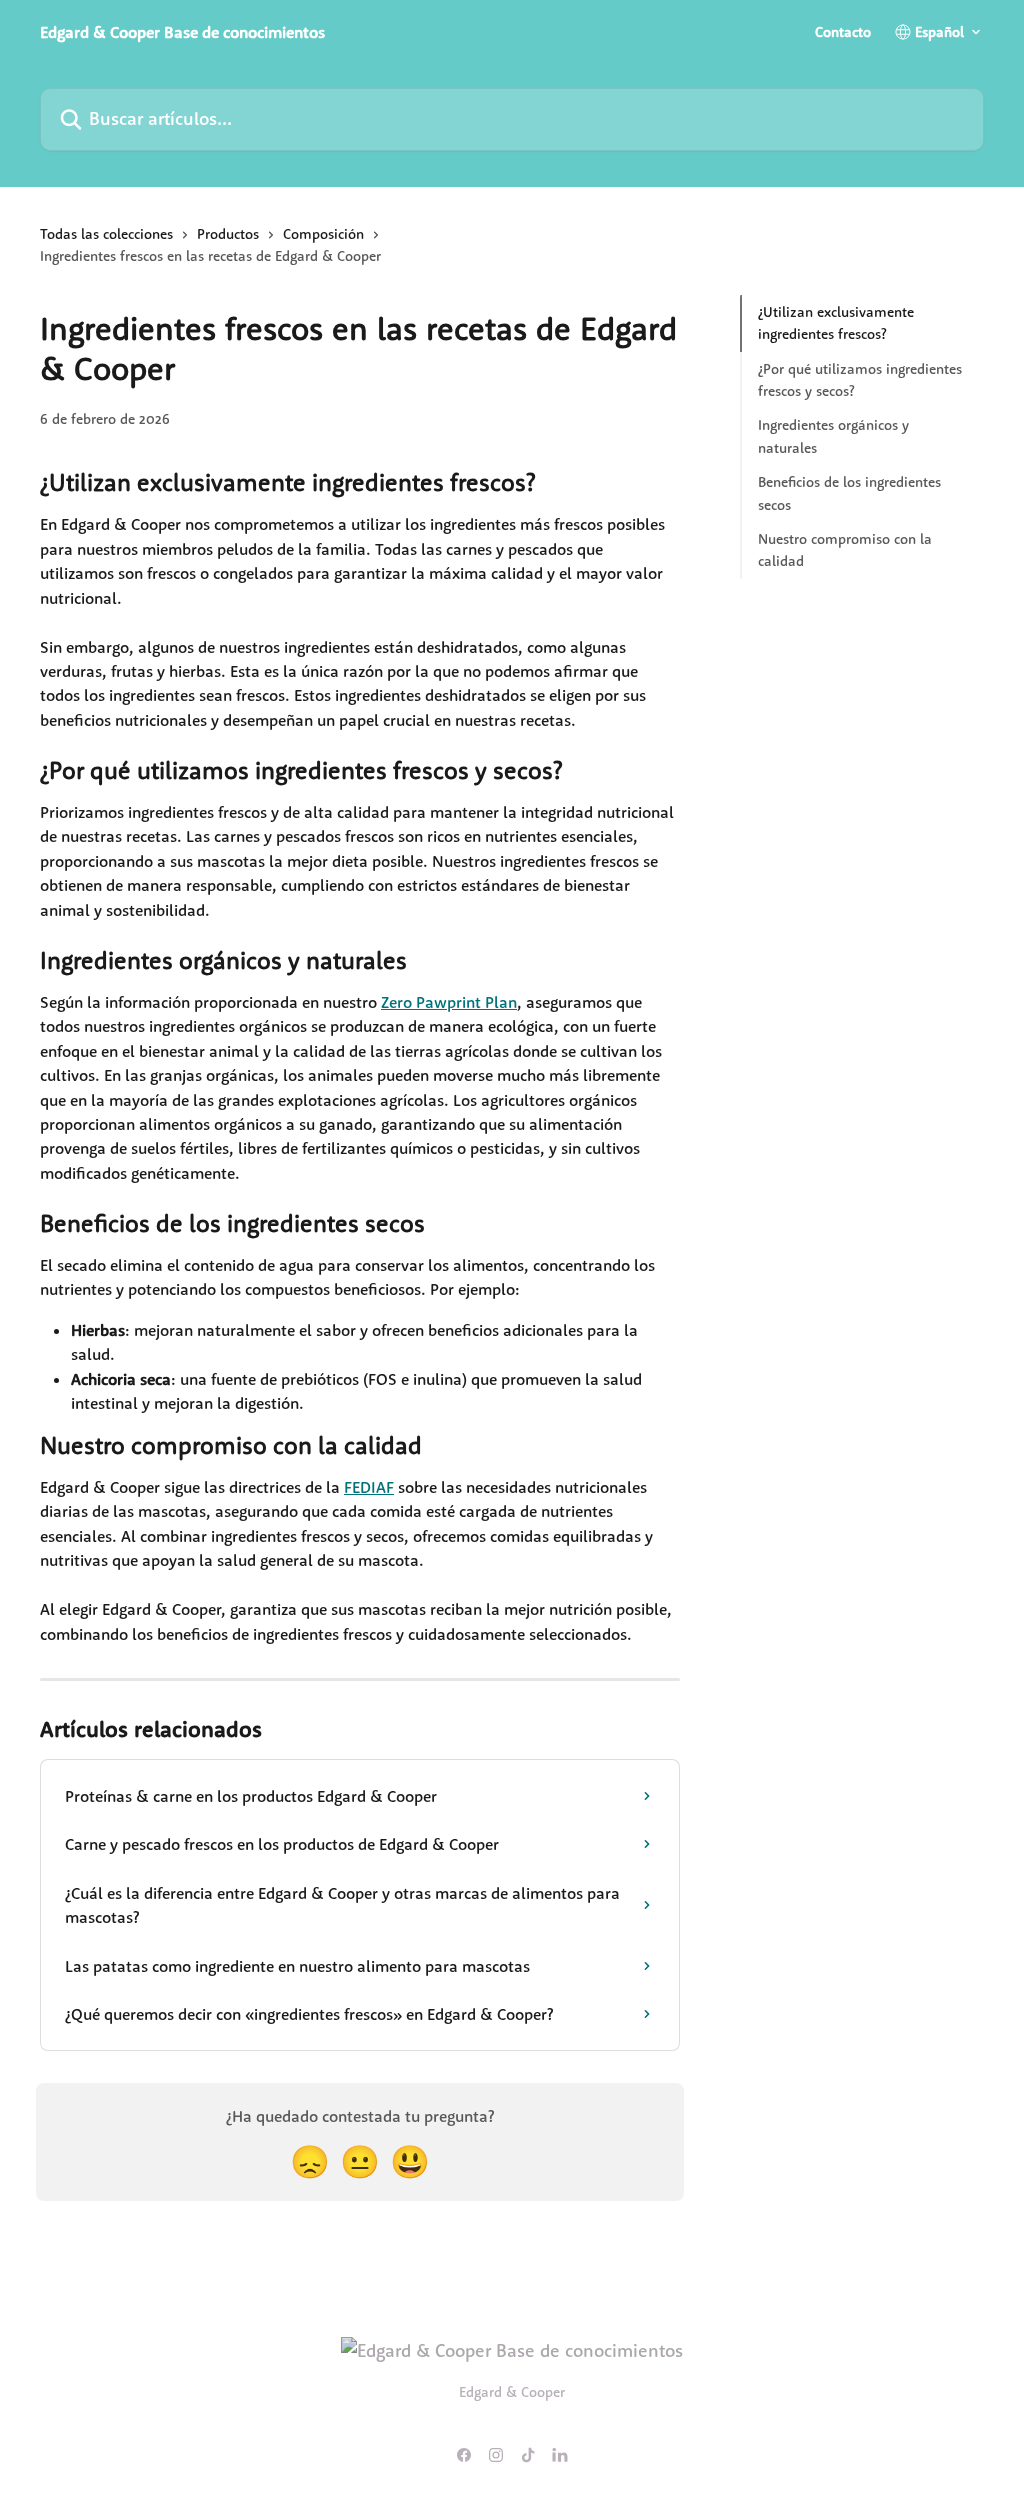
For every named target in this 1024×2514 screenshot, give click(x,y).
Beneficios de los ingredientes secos (849, 493)
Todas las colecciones (106, 234)
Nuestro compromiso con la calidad (845, 550)
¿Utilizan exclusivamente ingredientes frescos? (836, 323)
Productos (228, 234)
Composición (323, 234)
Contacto (843, 32)
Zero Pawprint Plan (449, 1002)
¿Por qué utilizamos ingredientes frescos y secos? (860, 380)
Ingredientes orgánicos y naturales (833, 436)
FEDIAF (369, 1487)
